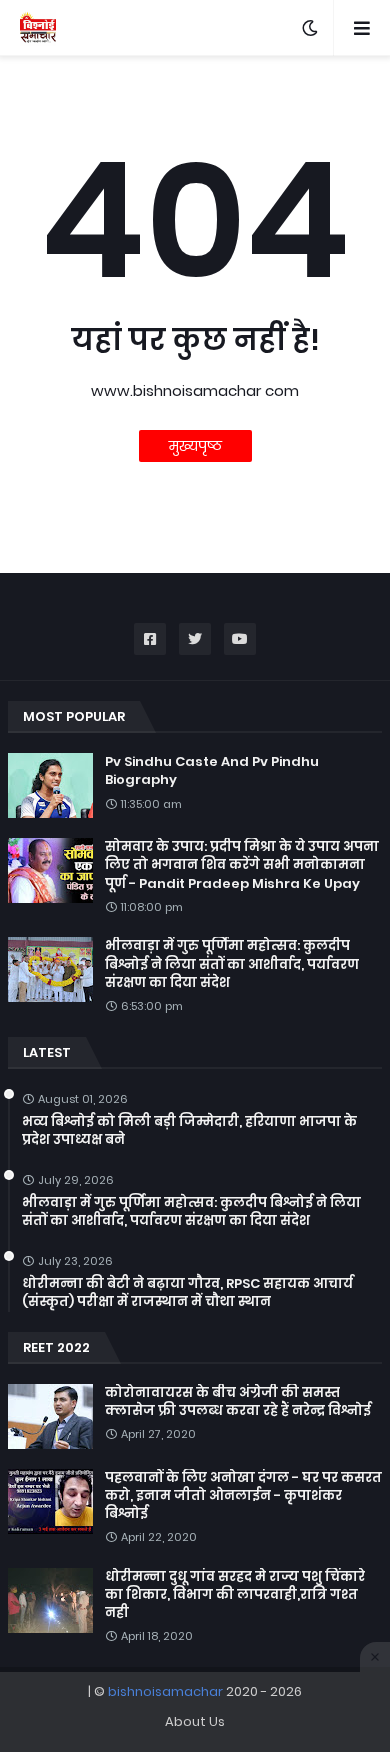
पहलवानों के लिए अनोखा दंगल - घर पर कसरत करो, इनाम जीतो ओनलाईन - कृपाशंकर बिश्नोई (243, 1496)
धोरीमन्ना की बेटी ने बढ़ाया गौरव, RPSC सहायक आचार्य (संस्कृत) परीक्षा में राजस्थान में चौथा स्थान (187, 1293)
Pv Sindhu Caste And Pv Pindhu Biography (212, 771)
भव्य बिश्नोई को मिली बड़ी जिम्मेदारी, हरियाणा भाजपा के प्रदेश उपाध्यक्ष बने (189, 1131)
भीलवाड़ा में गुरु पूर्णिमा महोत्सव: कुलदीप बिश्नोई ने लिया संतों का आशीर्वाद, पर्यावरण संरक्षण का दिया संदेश (232, 964)
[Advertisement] (195, 1712)
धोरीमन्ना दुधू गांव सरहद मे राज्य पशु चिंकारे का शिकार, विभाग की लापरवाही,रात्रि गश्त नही (235, 1595)
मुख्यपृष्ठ (195, 446)
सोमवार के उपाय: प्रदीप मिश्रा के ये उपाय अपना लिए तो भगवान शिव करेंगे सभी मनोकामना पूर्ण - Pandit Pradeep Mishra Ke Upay (242, 865)
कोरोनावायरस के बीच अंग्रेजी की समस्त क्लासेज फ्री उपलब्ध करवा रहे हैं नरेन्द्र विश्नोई (238, 1402)
